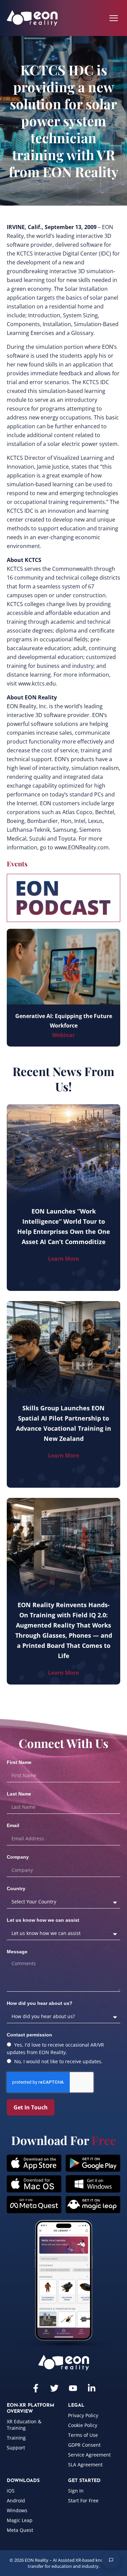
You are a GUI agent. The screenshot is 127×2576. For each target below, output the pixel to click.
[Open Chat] (111, 2560)
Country (16, 1888)
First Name (19, 1762)
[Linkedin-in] (92, 2388)
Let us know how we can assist (43, 1920)
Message (17, 1952)
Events (17, 863)
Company (18, 1857)
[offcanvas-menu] (114, 18)
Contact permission (29, 2035)
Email (13, 1825)
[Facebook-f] (36, 2388)
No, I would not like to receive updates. (58, 2061)
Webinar (63, 1035)
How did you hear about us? (40, 2003)
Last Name (19, 1794)
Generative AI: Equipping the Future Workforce (64, 1021)
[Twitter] (54, 2388)
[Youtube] (73, 2388)
